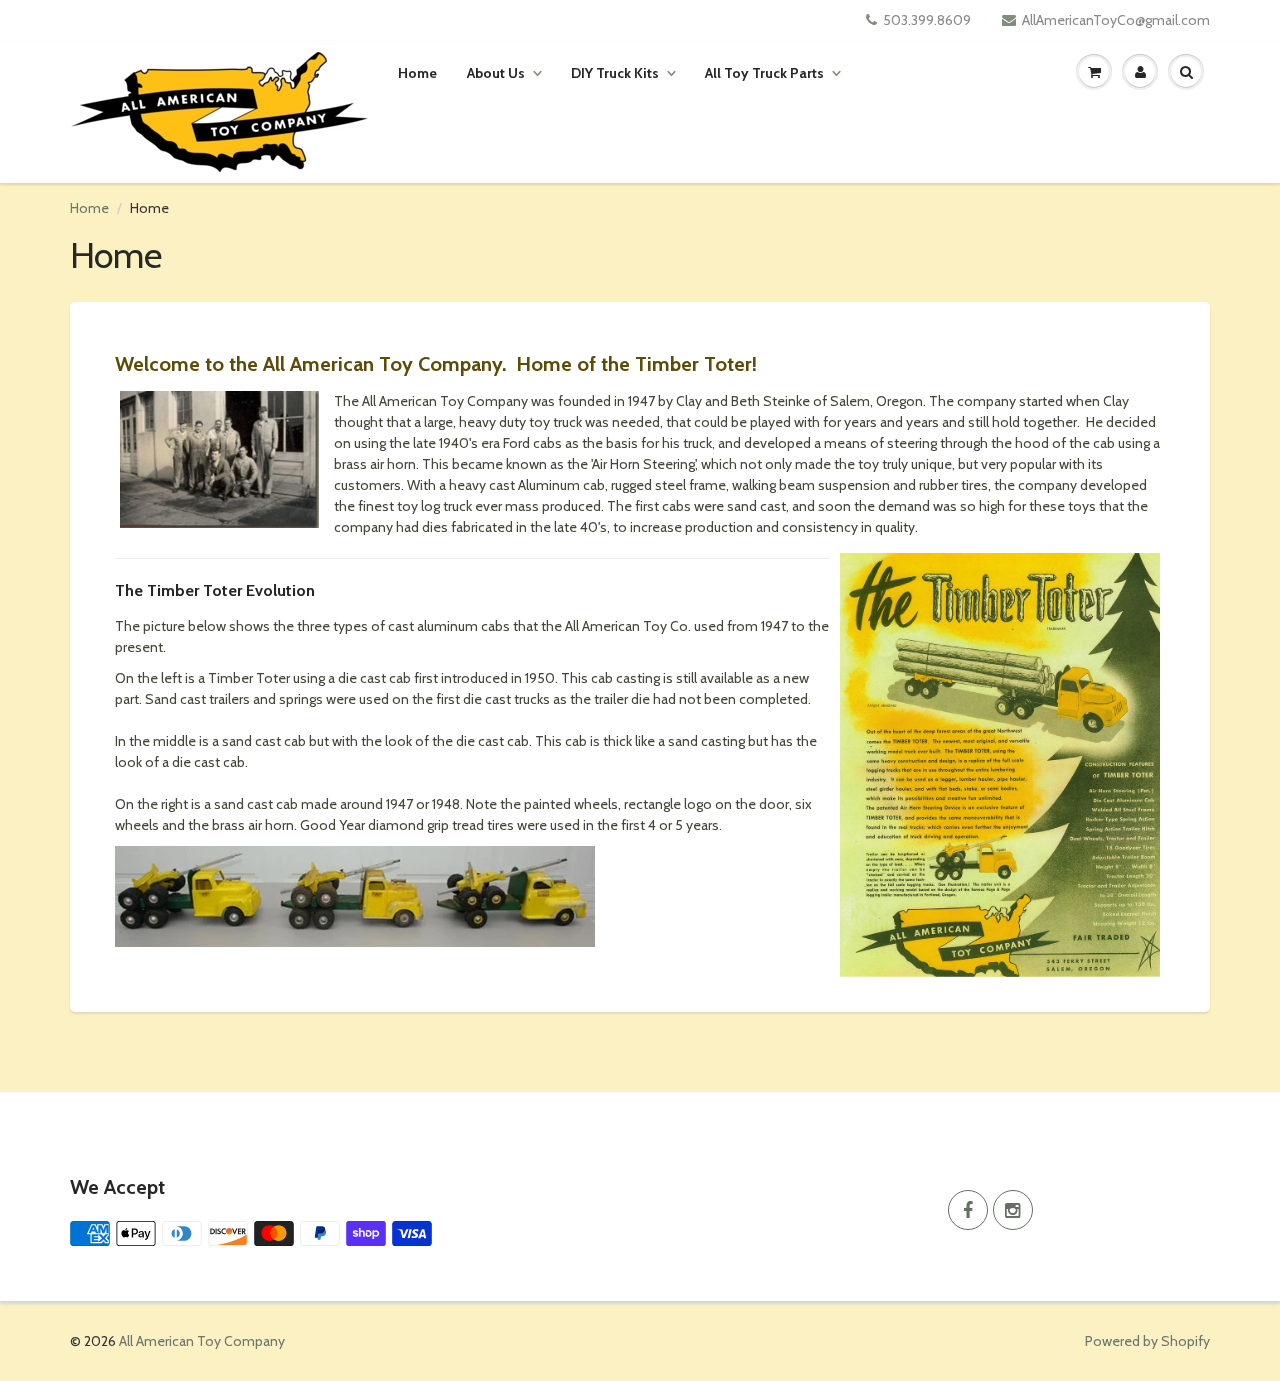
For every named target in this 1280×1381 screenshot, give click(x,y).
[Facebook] (968, 1210)
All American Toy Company (202, 1341)
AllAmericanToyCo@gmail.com (1116, 20)
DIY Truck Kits (615, 73)
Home (417, 73)
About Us (496, 73)
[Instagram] (1013, 1210)
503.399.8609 (927, 20)
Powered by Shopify (1147, 1341)
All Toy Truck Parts (764, 73)
